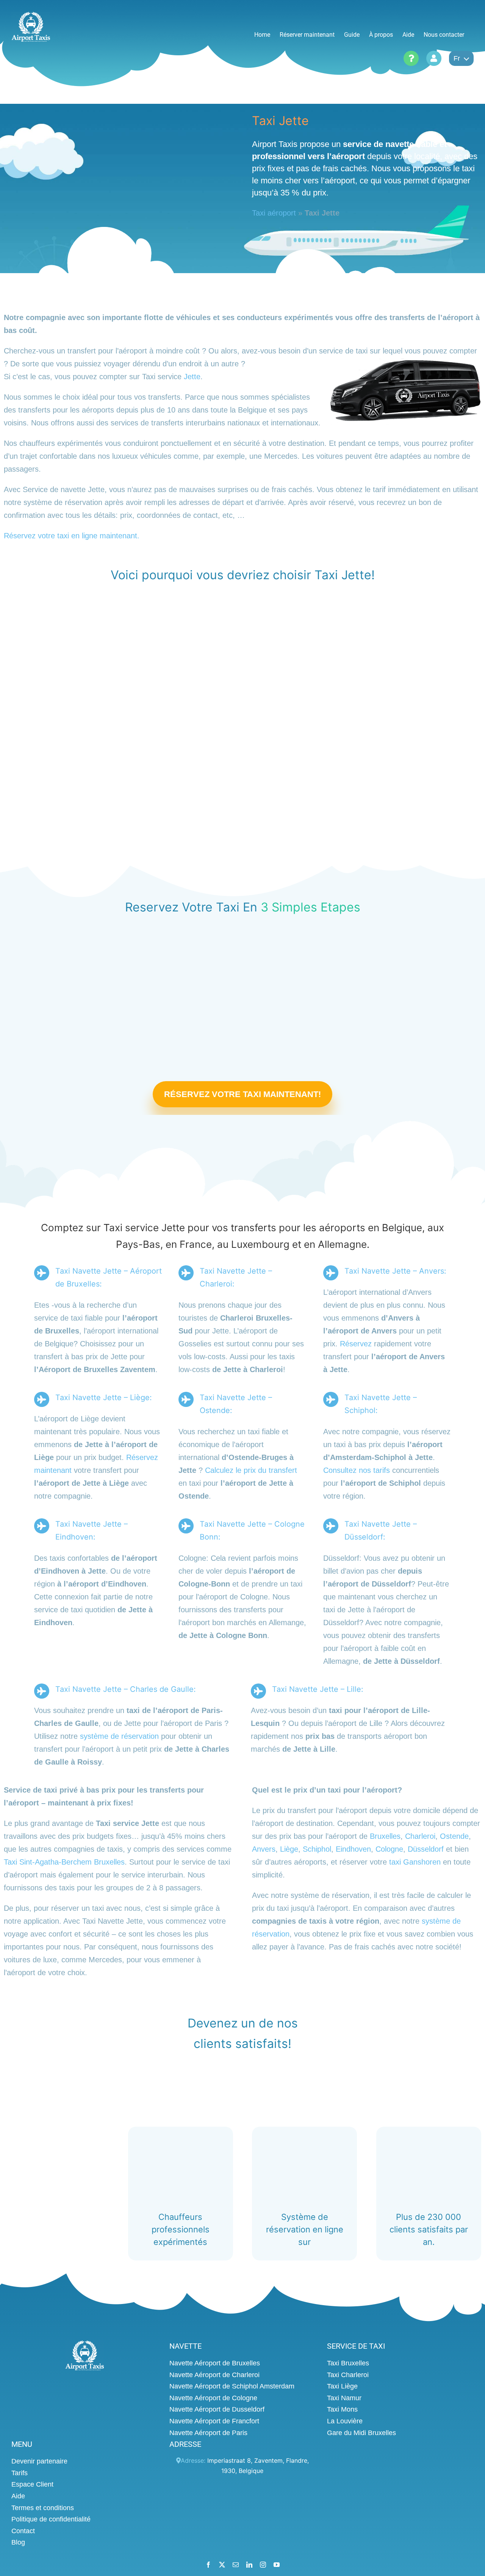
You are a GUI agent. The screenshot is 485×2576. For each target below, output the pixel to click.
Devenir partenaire (39, 2461)
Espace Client (32, 2485)
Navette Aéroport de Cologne (213, 2398)
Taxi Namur (344, 2398)
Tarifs (20, 2473)
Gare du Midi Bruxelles (361, 2433)
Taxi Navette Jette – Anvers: (395, 1271)
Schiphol (317, 1849)
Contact (23, 2531)
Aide (18, 2496)
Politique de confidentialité (51, 2519)
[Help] (411, 58)
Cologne (389, 1849)
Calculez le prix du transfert (251, 1470)
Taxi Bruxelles (348, 2363)
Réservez (356, 1344)
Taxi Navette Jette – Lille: (318, 1689)
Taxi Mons (342, 2410)
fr (457, 58)
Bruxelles (385, 1836)
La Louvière (345, 2421)
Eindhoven (353, 1849)
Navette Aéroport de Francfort (214, 2421)
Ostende (454, 1836)
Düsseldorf (426, 1849)
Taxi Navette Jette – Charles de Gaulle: (126, 1689)
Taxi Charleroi (348, 2375)
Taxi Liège (342, 2386)
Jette (192, 377)
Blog (18, 2542)
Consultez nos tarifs (357, 1470)
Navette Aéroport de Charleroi (214, 2375)
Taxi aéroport (274, 213)
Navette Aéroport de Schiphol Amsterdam (232, 2386)
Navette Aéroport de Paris (208, 2433)
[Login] (434, 58)
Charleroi (420, 1836)
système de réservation (119, 1736)
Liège (289, 1849)
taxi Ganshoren (415, 1862)
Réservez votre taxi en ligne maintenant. (72, 536)
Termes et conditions (43, 2508)
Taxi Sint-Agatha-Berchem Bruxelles (64, 1862)
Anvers (264, 1849)
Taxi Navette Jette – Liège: (104, 1397)
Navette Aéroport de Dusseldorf (217, 2410)
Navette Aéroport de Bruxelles (215, 2363)
